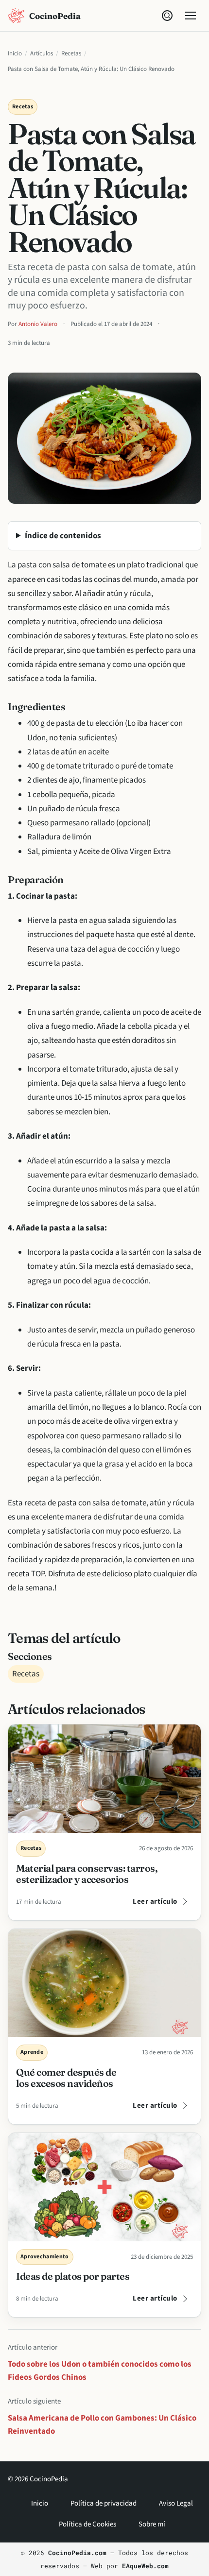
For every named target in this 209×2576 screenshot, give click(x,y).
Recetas (71, 53)
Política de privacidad (104, 2503)
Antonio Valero (38, 324)
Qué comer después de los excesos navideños (66, 2078)
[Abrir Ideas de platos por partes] (104, 2187)
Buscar (167, 16)
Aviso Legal (176, 2503)
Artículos (42, 53)
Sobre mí (152, 2524)
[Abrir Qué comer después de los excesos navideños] (104, 1983)
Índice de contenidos (63, 536)
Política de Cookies (87, 2524)
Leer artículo (155, 1902)
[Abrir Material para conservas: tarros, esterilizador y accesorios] (104, 1779)
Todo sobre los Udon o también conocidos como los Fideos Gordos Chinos (100, 2371)
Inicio (15, 53)
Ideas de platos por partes (73, 2276)
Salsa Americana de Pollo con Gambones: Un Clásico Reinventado (102, 2424)
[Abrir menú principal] (191, 16)
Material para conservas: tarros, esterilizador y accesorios (87, 1874)
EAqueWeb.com (145, 2566)
